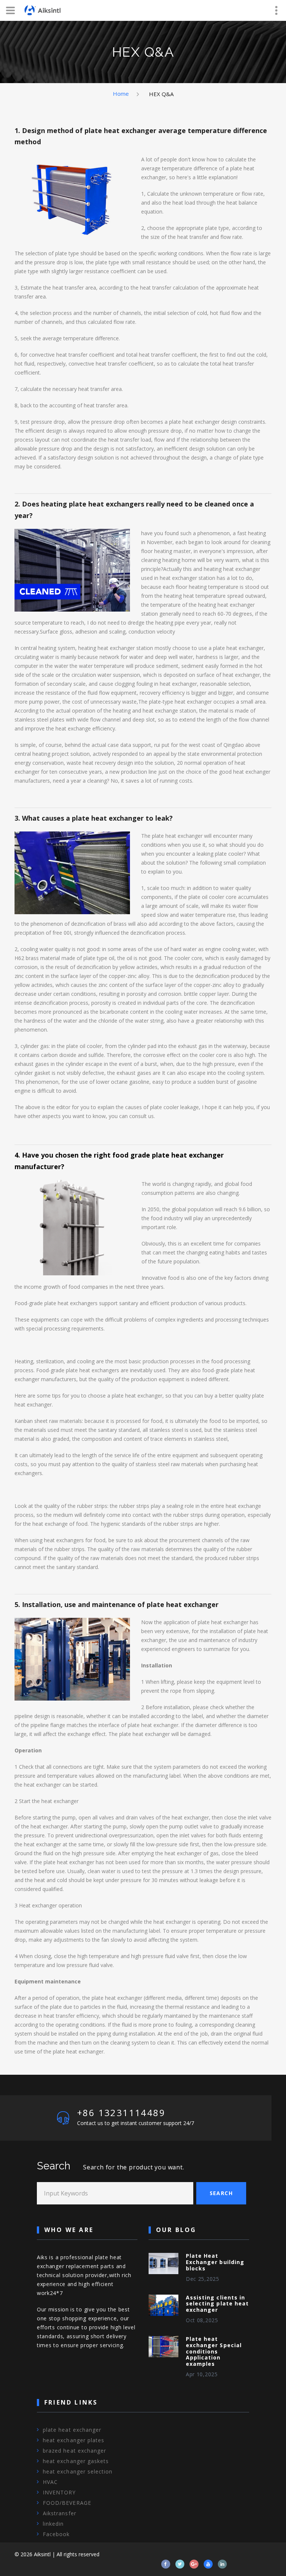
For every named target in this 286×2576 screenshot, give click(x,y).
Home (121, 94)
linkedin (53, 2524)
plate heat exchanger (72, 2430)
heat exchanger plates (74, 2440)
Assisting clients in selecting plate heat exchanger (217, 2304)
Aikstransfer (60, 2513)
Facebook (56, 2534)
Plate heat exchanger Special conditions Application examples (214, 2351)
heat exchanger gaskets (76, 2461)
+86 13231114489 (121, 2113)
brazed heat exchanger (74, 2451)
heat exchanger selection (78, 2471)
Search (221, 2193)
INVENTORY (59, 2492)
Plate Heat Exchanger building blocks (215, 2262)
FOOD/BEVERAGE (67, 2503)
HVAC (50, 2482)
